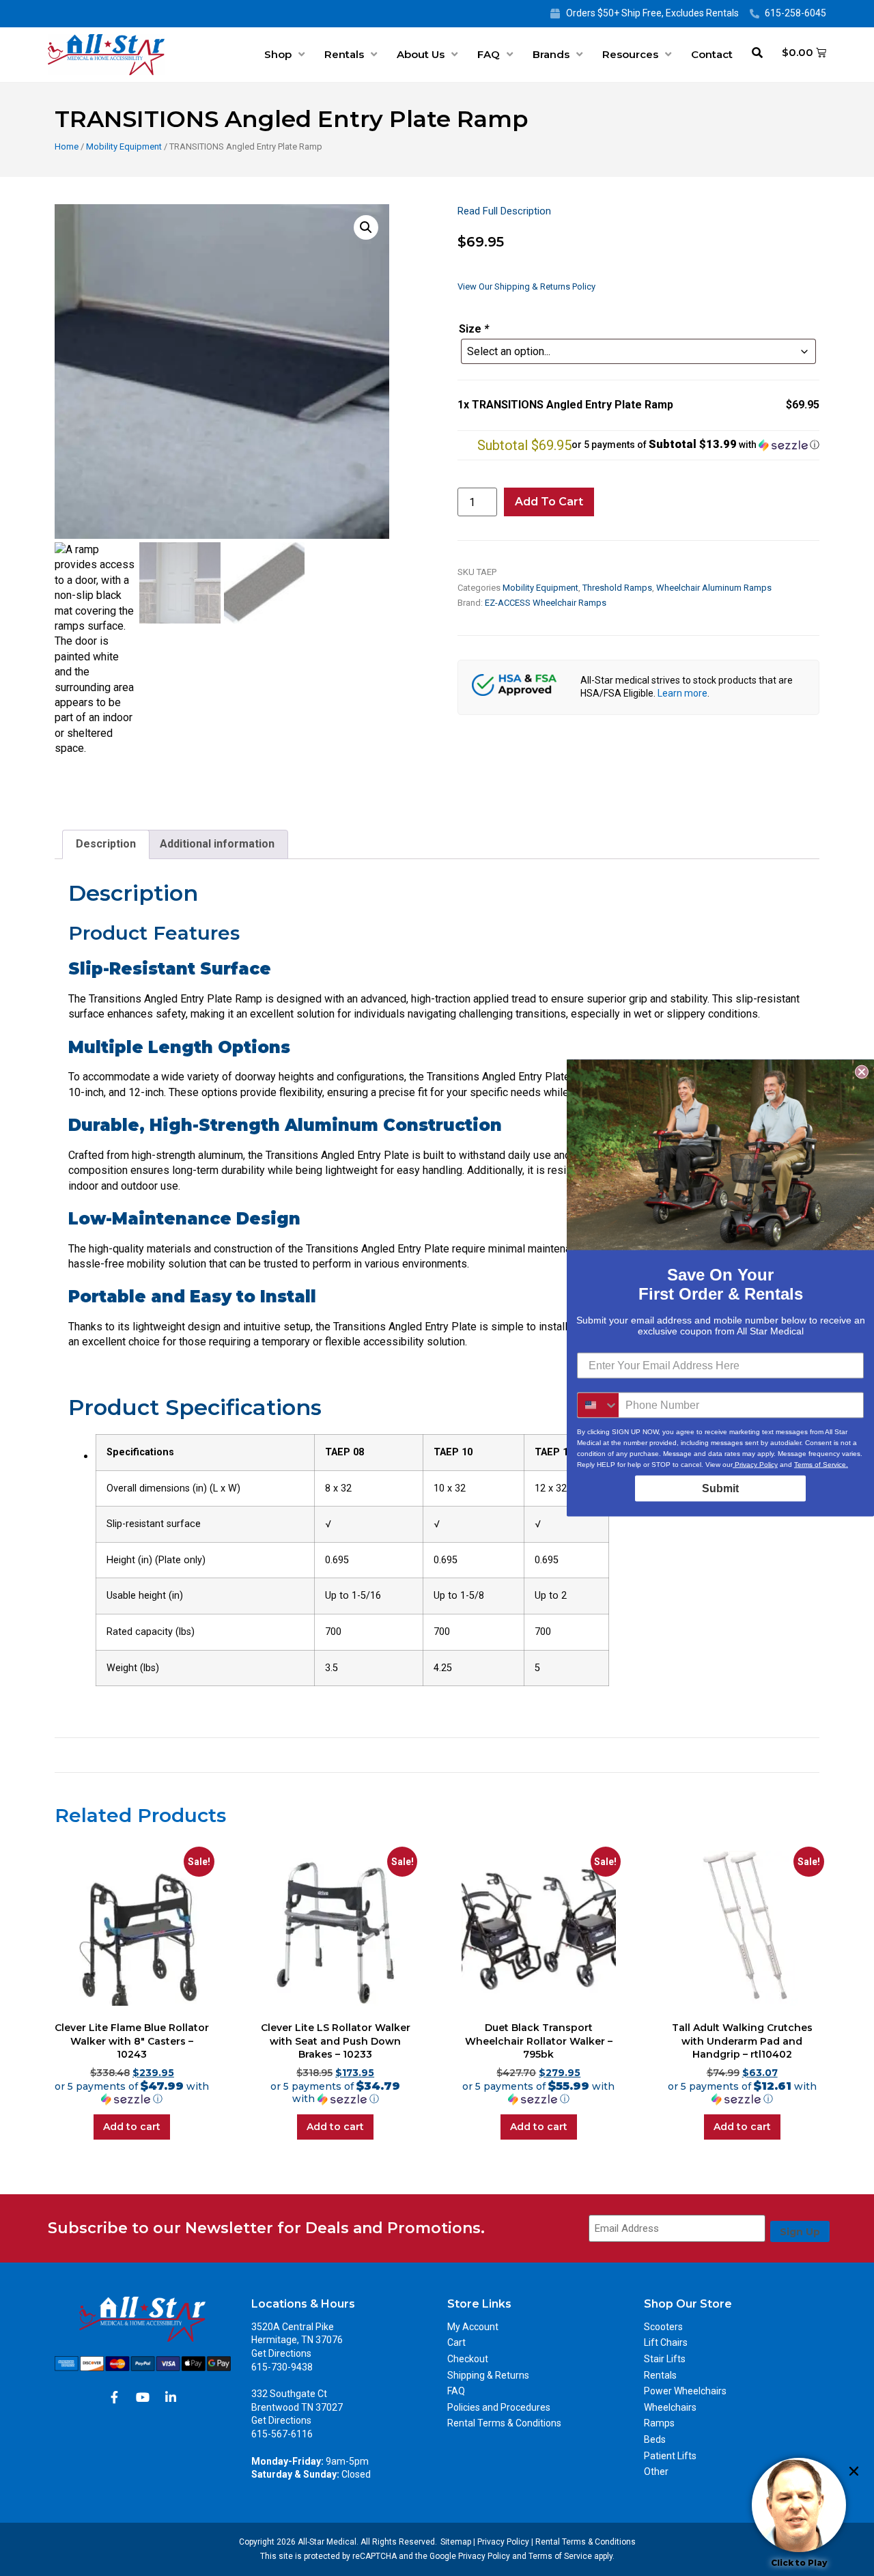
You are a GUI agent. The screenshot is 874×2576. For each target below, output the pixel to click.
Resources (630, 54)
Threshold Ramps (617, 588)
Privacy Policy (503, 2542)
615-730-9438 (282, 2367)
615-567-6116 (282, 2434)
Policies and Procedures (499, 2407)
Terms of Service (560, 2556)
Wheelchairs (670, 2407)
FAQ (489, 54)
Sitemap (456, 2542)
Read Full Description (504, 211)
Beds (655, 2439)
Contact (712, 54)
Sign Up (800, 2232)
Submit (720, 1488)
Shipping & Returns (488, 2375)
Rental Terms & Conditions (504, 2423)
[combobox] (598, 1405)
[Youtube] (143, 2397)
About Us (421, 54)
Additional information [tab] (217, 844)
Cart (456, 2342)
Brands (551, 54)
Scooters (663, 2327)
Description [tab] (106, 844)
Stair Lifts (665, 2359)
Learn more (682, 693)
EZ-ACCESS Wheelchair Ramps (546, 603)
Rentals (344, 54)
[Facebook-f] (115, 2397)
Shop (278, 54)
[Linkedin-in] (171, 2397)
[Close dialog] (862, 1072)
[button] (366, 227)
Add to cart (549, 502)
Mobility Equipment (124, 146)
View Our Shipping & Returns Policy (526, 286)
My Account (473, 2327)
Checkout (468, 2359)
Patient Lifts (670, 2456)
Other (656, 2472)
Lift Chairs (666, 2342)
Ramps (659, 2423)
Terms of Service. (821, 1465)
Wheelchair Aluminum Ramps (714, 588)
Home (67, 146)
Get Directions (281, 2353)
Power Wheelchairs (685, 2391)
